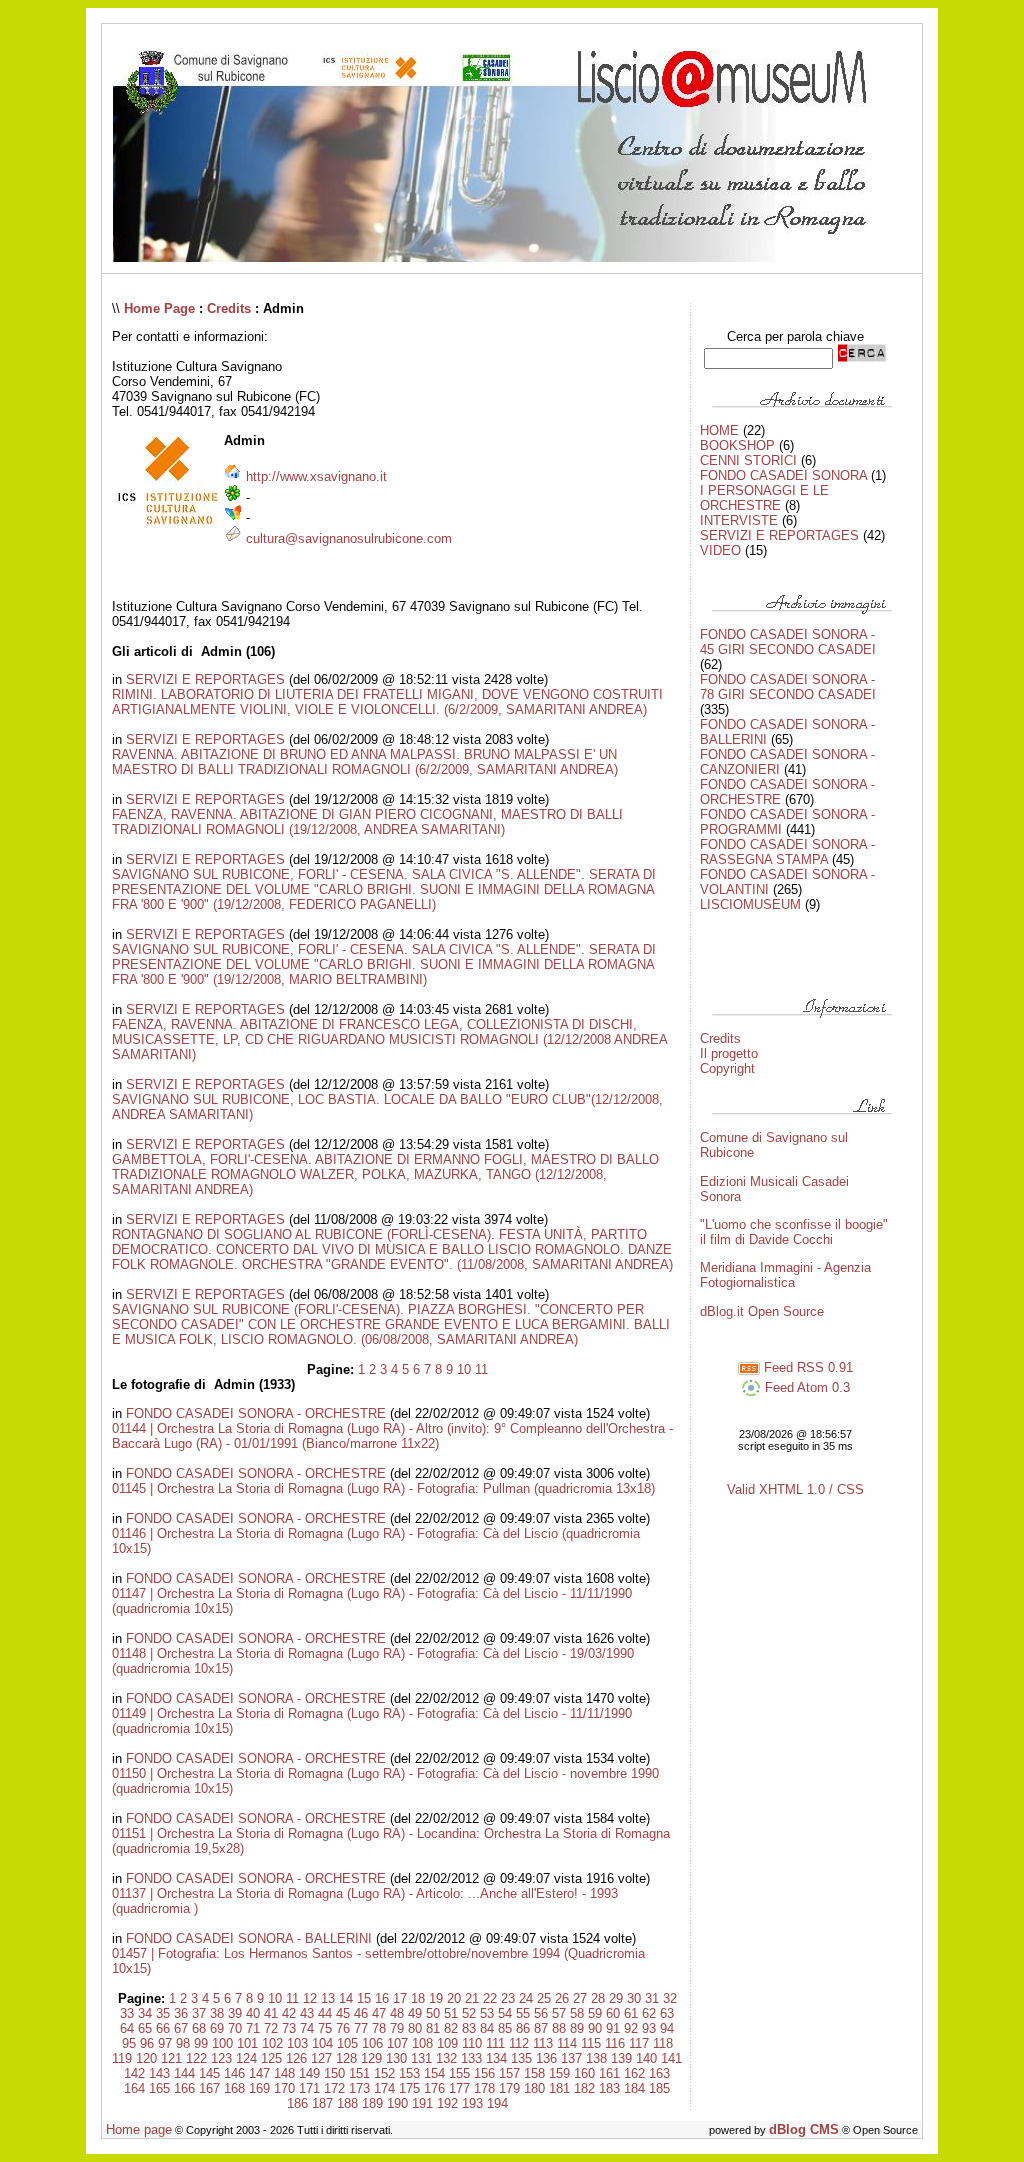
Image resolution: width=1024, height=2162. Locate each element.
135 (521, 2058)
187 (322, 2103)
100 (222, 2043)
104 (322, 2043)
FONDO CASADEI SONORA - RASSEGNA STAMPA (787, 852)
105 (347, 2043)
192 (447, 2103)
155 (459, 2073)
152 (384, 2073)
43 (307, 2013)
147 (259, 2073)
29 (616, 1998)
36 (181, 2013)
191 (422, 2103)
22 (490, 1998)
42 (289, 2013)
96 (147, 2043)
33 (127, 2013)
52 (469, 2013)
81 (433, 2028)
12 (310, 1998)
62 (649, 2013)
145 (209, 2073)
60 (613, 2013)
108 (422, 2043)
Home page (139, 2129)
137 (571, 2058)
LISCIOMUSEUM (750, 904)
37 (199, 2013)
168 (234, 2088)
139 (621, 2058)
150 (334, 2073)
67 (181, 2028)
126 (296, 2058)
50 (433, 2013)
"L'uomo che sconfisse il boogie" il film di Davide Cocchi (794, 1232)
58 (577, 2013)
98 (183, 2043)
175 (409, 2088)
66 (163, 2028)
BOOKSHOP (737, 445)
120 (146, 2058)
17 (400, 1998)
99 (201, 2043)
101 (247, 2043)
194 (497, 2103)
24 (526, 1998)
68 (199, 2028)
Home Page (159, 308)
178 (484, 2088)
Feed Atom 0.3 (805, 1387)
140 (646, 2058)
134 (496, 2058)
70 (235, 2028)
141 (671, 2058)
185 (659, 2088)
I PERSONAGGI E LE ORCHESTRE (764, 498)
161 (609, 2073)
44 (325, 2013)
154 (434, 2073)
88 (559, 2028)
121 (171, 2058)
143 (159, 2073)
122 (196, 2058)
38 (217, 2013)
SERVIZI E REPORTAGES (205, 679)
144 (184, 2073)
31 (652, 1998)
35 (163, 2013)
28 (598, 1998)
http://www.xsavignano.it (316, 476)
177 (459, 2088)
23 (508, 1998)
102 (272, 2043)
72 (271, 2028)
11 (481, 1369)
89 (577, 2028)
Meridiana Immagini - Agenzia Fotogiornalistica (785, 1275)
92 (631, 2028)
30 (634, 1998)
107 (397, 2043)
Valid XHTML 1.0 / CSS (795, 1489)
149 (309, 2073)
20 (454, 1998)
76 (343, 2028)
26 (562, 1998)
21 (472, 1998)
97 (165, 2043)
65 (145, 2028)
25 (544, 1998)
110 (472, 2043)
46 (361, 2013)
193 (472, 2103)
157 (509, 2073)
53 (487, 2013)
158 (534, 2073)
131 (421, 2058)
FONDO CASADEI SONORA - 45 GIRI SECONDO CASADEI (788, 642)
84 (487, 2028)
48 (397, 2013)
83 (469, 2028)
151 (359, 2073)
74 (307, 2028)
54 (505, 2013)
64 (127, 2028)
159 (559, 2073)
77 (361, 2028)
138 (596, 2058)
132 (446, 2058)
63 (667, 2013)
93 (649, 2028)
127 (321, 2058)
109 (447, 2043)
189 (372, 2103)
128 (346, 2058)
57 (559, 2013)
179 (509, 2088)
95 (129, 2043)
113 (543, 2043)
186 (297, 2103)
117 (639, 2043)
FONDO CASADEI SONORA (783, 475)
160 (584, 2073)
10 (464, 1369)
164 (134, 2088)
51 (451, 2013)
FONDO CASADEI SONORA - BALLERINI (249, 1938)
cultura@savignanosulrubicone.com (349, 538)
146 (234, 2073)
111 (495, 2043)
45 (343, 2013)
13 (328, 1998)
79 (397, 2028)
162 (634, 2073)
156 (484, 2073)
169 (259, 2088)
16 (382, 1998)
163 (659, 2073)
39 (235, 2013)
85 (505, 2028)
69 (217, 2028)
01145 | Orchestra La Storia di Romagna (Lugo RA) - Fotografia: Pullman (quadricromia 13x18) (383, 1488)
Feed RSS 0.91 (806, 1367)
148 (284, 2073)
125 (271, 2058)
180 (534, 2088)
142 (134, 2073)
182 (584, 2088)
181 (559, 2088)
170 (284, 2088)
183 (609, 2088)
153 (409, 2073)
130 (396, 2058)
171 (309, 2088)
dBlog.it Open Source (762, 1311)
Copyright (727, 1068)
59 (595, 2013)
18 (418, 1998)
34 (145, 2013)
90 (595, 2028)
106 (372, 2043)
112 (519, 2043)
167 (209, 2088)
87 (541, 2028)
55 (523, 2013)
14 (346, 1998)
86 (523, 2028)
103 (297, 2043)
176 (434, 2088)
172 (334, 2088)
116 (615, 2043)
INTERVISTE (739, 520)
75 (325, 2028)
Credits (229, 308)
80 (415, 2028)
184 (634, 2088)
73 (289, 2028)
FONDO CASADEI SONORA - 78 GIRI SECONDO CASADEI (788, 687)
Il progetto (729, 1053)
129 (371, 2058)
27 (580, 1998)
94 (667, 2028)
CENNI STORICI (748, 460)
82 (451, 2028)
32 (670, 1998)
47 (379, 2013)
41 (271, 2013)
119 (122, 2058)
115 (591, 2043)
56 (541, 2013)
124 (246, 2058)
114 (567, 2043)
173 (359, 2088)
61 (631, 2013)
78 (379, 2028)
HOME (719, 430)
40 (253, 2013)
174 (384, 2088)
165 (159, 2088)
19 (436, 1998)
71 (253, 2028)
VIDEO (720, 550)
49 (415, 2013)
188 (347, 2103)
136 (546, 2058)
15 (364, 1998)
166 (184, 2088)
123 (221, 2058)
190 (397, 2103)
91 (613, 2028)
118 (663, 2043)
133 (471, 2058)
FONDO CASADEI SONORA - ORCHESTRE (256, 1413)
